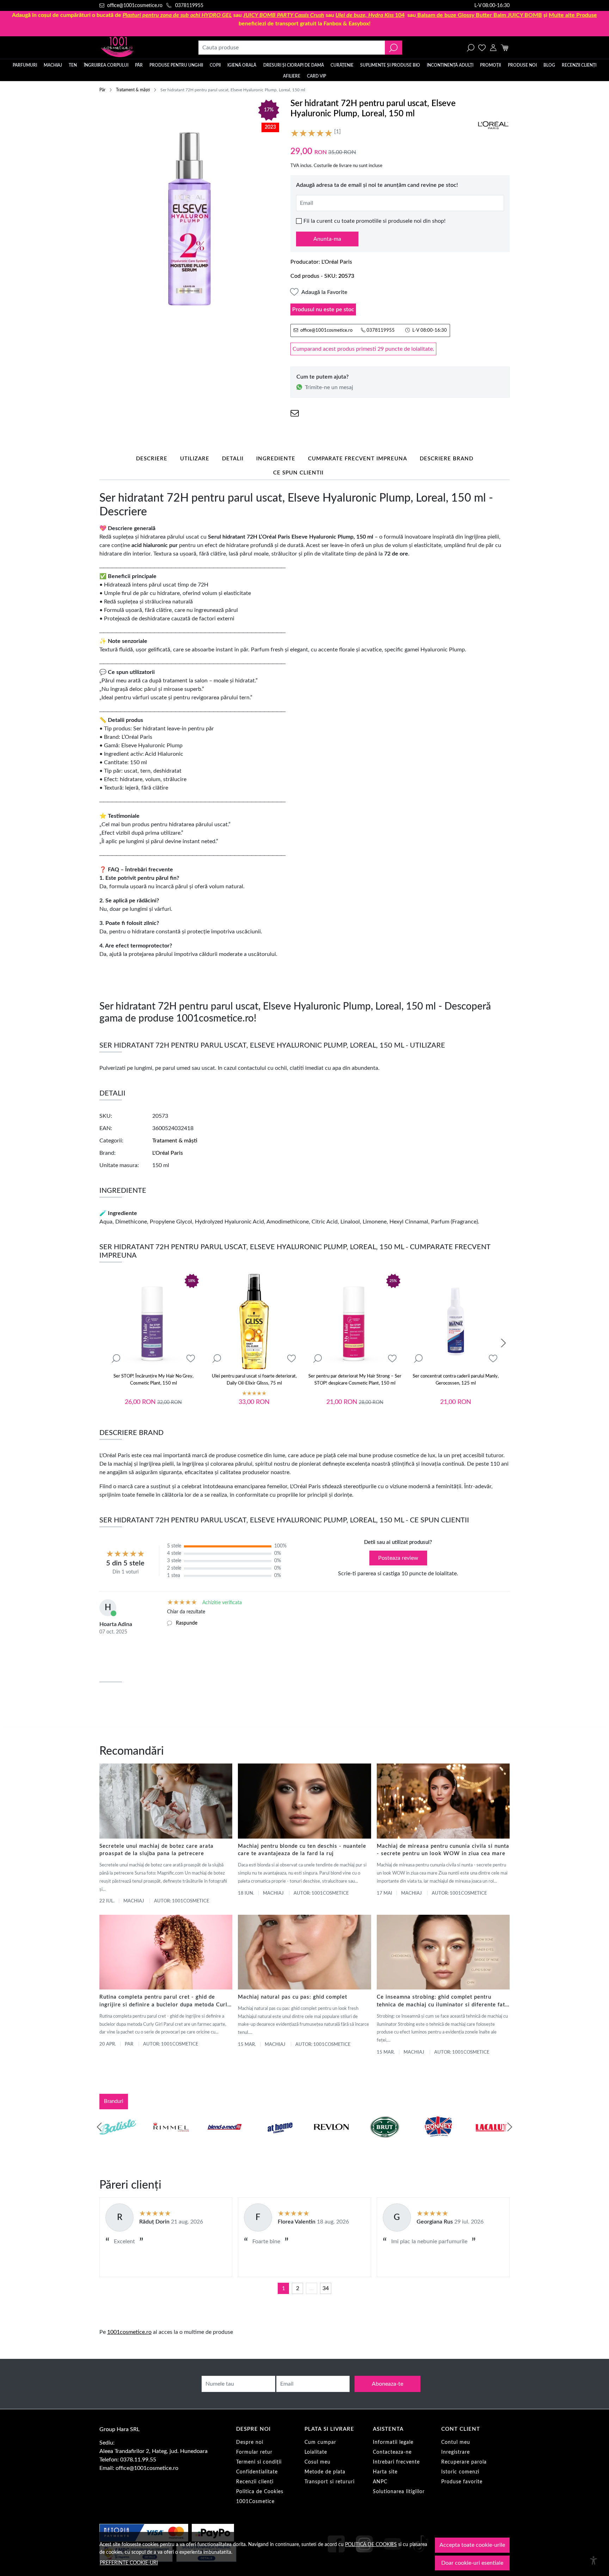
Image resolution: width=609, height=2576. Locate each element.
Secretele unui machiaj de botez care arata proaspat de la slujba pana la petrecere (156, 1850)
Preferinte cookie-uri (129, 2563)
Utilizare (195, 459)
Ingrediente (276, 459)
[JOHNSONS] (224, 2140)
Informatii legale (393, 2442)
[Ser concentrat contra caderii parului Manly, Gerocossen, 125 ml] (456, 1321)
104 (370, 15)
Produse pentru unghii (176, 65)
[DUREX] (278, 2140)
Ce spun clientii (298, 473)
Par (129, 2044)
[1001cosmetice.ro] (137, 48)
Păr (139, 65)
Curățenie (342, 65)
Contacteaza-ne (392, 2452)
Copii (215, 65)
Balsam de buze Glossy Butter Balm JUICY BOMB (480, 15)
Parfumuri (25, 65)
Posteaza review (398, 1558)
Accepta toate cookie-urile (472, 2545)
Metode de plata (325, 2472)
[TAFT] (171, 2140)
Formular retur (254, 2452)
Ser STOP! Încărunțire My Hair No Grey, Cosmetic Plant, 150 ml (153, 1380)
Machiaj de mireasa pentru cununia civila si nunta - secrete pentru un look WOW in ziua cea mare (443, 1850)
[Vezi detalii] (116, 1359)
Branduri (114, 2101)
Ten (73, 65)
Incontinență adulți (450, 65)
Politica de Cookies (260, 2492)
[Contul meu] (493, 48)
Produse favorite (462, 2482)
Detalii (233, 459)
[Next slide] (503, 1343)
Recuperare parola (464, 2462)
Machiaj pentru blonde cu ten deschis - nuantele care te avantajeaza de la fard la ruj (302, 1850)
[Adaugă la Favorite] (191, 1359)
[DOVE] (385, 2140)
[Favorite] (482, 48)
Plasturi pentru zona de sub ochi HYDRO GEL (177, 15)
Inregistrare (456, 2452)
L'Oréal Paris (337, 262)
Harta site (385, 2472)
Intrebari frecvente (396, 2462)
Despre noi (250, 2442)
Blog (549, 65)
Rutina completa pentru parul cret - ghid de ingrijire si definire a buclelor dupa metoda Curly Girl (165, 2002)
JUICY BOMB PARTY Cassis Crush (284, 15)
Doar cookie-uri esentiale (472, 2563)
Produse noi (522, 65)
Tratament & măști (133, 90)
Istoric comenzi (460, 2472)
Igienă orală (242, 65)
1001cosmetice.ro (129, 2332)
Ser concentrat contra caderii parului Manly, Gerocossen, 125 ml (456, 1380)
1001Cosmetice (255, 2502)
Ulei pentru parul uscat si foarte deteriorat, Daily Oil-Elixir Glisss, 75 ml (254, 1380)
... (312, 2288)
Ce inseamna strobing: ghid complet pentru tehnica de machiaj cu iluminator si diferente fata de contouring (442, 2002)
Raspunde (187, 1623)
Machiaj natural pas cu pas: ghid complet (293, 1997)
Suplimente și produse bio (390, 65)
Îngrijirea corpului (106, 65)
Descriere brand (447, 459)
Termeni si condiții (259, 2462)
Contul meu (456, 2442)
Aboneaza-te (387, 2384)
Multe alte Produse (573, 15)
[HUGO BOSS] (438, 2140)
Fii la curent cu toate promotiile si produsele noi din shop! (374, 221)
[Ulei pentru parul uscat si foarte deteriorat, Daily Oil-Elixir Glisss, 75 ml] (254, 1321)
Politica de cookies (371, 2544)
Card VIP (316, 76)
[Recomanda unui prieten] (295, 413)
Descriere (152, 459)
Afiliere (292, 76)
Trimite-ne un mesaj (329, 387)
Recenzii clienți (579, 65)
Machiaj (53, 65)
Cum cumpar (320, 2442)
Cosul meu (318, 2462)
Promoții (490, 65)
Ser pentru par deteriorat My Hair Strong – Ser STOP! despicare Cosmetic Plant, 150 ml (355, 1380)
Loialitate (316, 2452)
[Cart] (505, 48)
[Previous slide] (99, 2127)
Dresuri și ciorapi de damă (294, 65)
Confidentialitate (257, 2472)
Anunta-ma (327, 239)
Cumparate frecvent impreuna (358, 459)
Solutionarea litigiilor (399, 2492)
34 (326, 2288)
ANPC (380, 2482)
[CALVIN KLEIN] (492, 2140)
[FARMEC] (331, 2140)
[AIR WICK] (118, 2140)
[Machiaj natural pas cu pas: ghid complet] (304, 1952)
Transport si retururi (330, 2482)
